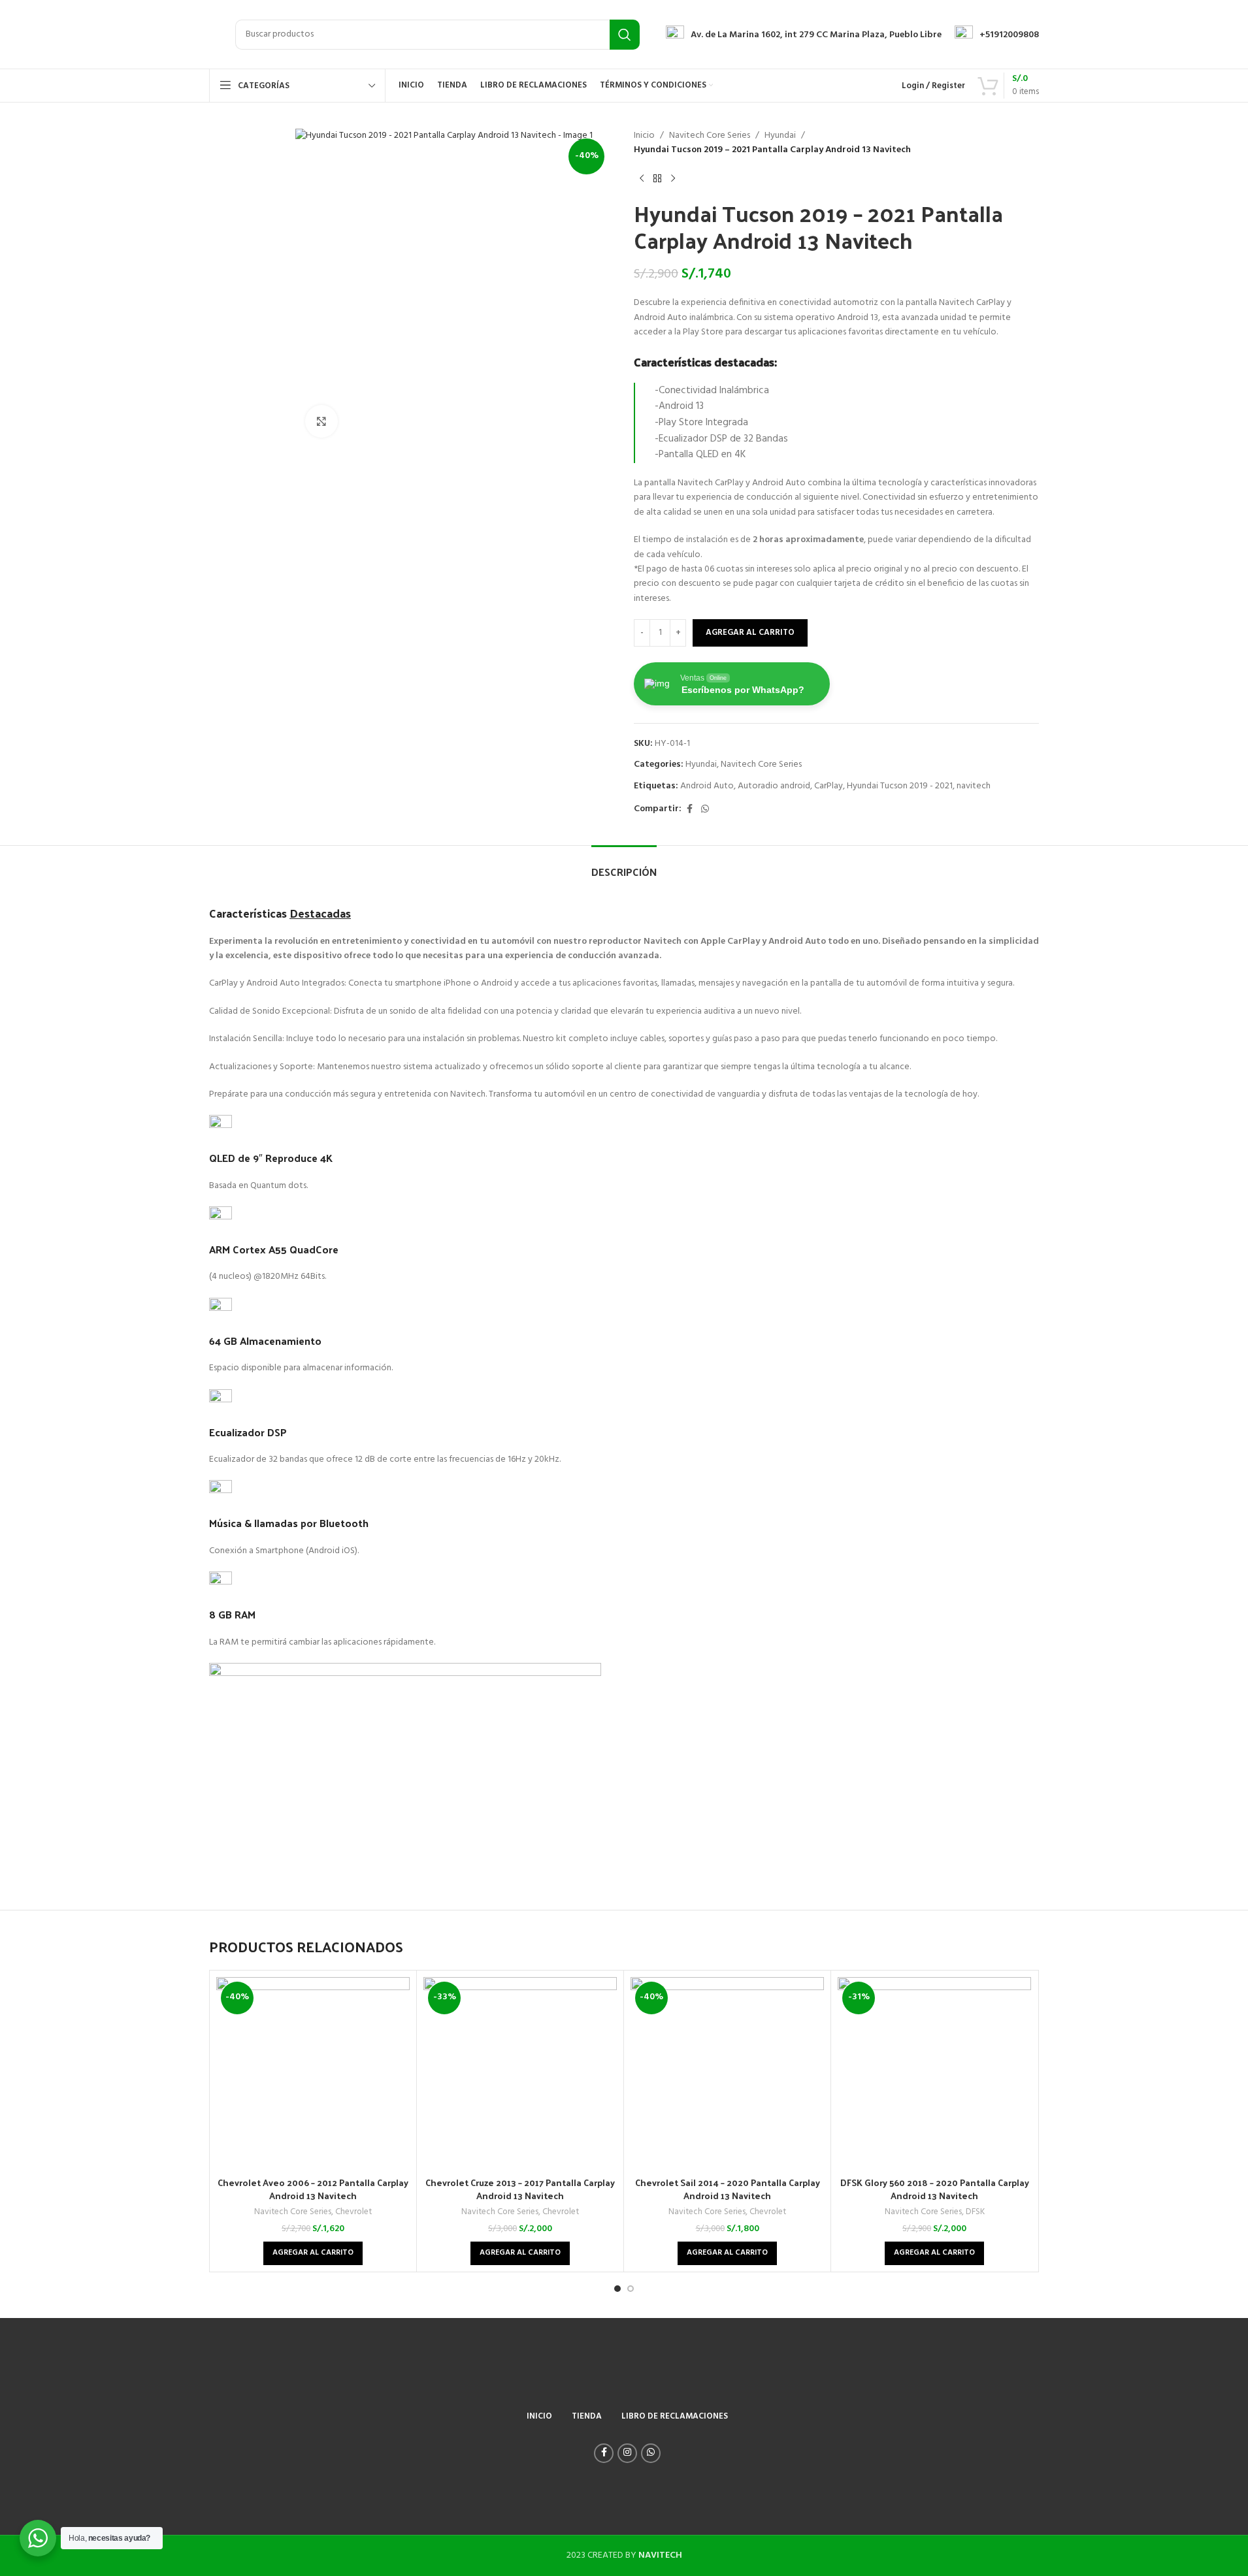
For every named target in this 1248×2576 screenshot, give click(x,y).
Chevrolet (353, 2212)
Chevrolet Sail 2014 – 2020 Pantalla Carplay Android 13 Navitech (728, 2189)
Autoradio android (774, 786)
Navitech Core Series (710, 136)
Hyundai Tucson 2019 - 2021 (900, 786)
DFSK (975, 2212)
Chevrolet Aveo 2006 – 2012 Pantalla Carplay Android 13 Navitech (313, 2189)
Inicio (644, 136)
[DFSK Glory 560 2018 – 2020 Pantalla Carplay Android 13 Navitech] (934, 2074)
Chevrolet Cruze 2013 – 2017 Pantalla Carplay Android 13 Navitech (520, 2189)
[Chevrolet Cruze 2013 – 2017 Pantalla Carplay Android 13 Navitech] (520, 2074)
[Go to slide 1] (617, 2289)
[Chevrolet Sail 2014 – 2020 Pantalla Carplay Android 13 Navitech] (727, 2074)
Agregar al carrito (750, 633)
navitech (974, 786)
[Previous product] (642, 179)
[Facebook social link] (689, 810)
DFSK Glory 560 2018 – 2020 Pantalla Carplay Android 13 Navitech (935, 2189)
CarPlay (829, 786)
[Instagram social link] (627, 2453)
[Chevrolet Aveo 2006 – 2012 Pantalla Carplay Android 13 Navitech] (313, 2074)
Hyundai (780, 136)
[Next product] (673, 179)
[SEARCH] (625, 35)
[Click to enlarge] (321, 421)
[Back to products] (657, 179)
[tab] (624, 865)
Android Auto (707, 786)
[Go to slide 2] (631, 2289)
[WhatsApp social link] (705, 810)
